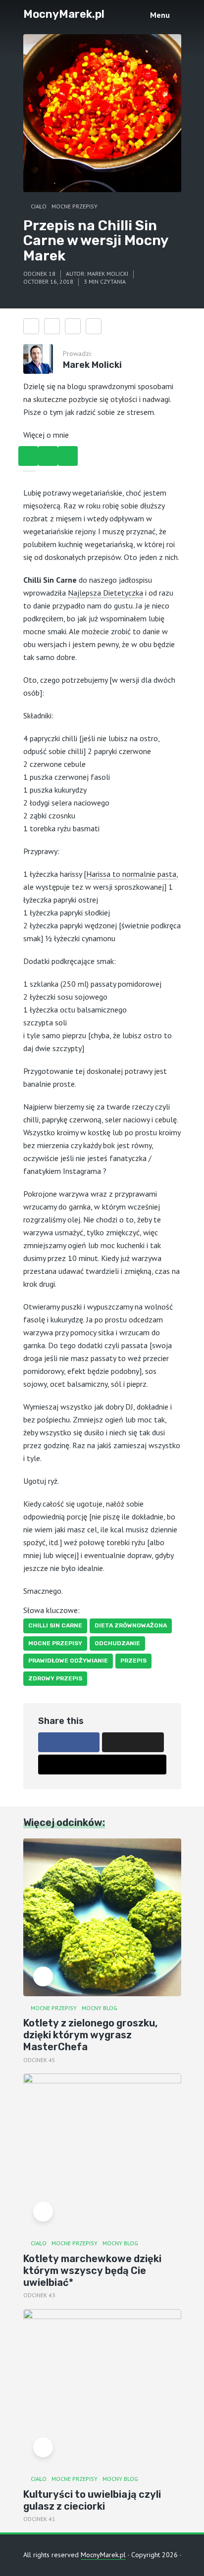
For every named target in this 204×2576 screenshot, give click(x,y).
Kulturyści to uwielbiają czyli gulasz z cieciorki (92, 2500)
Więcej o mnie (46, 435)
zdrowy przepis (55, 1678)
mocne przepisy (55, 1643)
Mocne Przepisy (75, 206)
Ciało (39, 206)
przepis (133, 1661)
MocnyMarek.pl (64, 14)
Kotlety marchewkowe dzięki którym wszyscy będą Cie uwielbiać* (92, 2271)
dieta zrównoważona (131, 1625)
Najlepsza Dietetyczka (105, 593)
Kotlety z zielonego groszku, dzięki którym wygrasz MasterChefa (90, 2035)
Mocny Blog (100, 2008)
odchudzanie (117, 1643)
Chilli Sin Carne (55, 1625)
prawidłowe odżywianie (68, 1661)
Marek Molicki (108, 274)
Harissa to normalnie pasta (131, 874)
